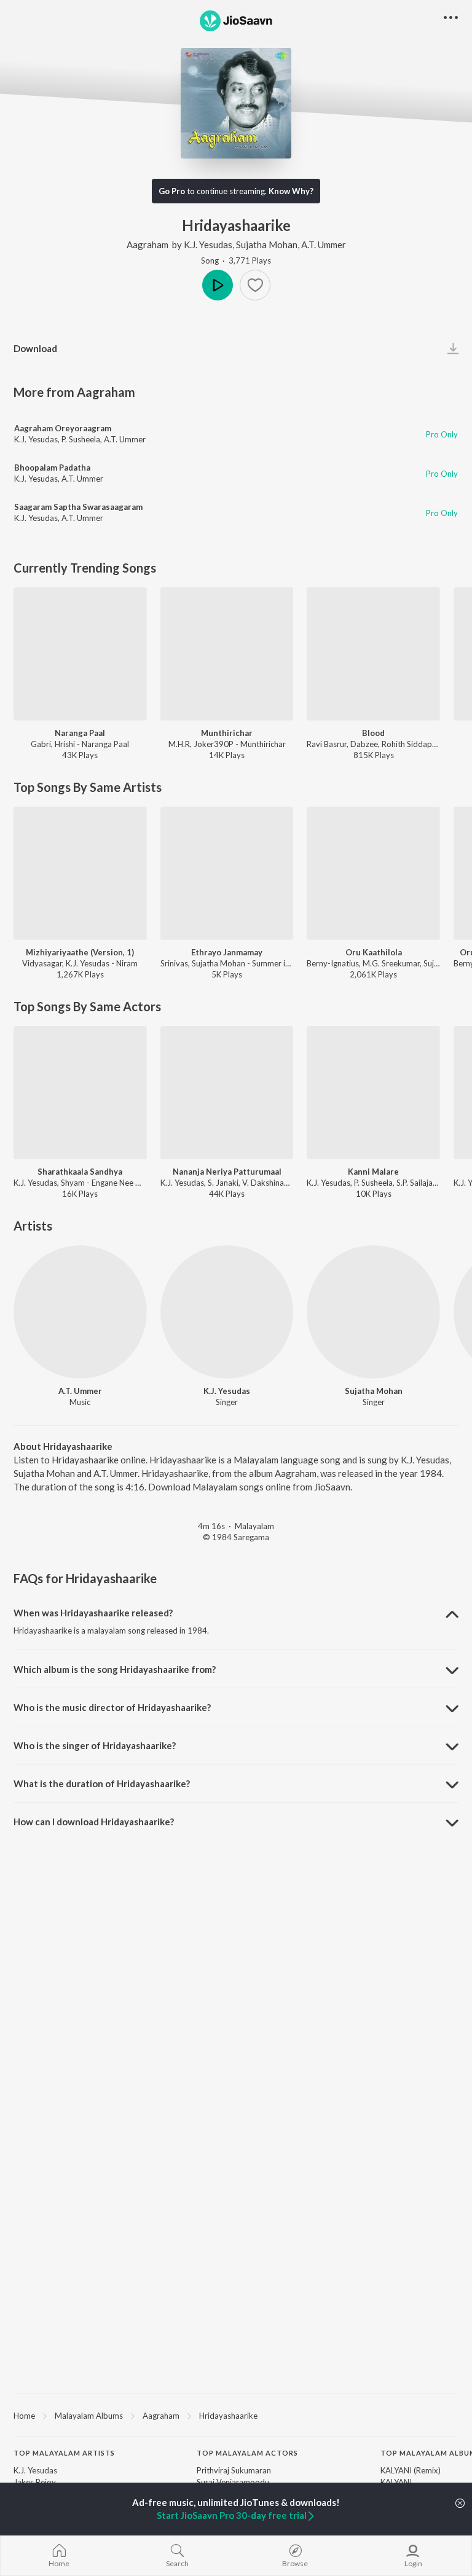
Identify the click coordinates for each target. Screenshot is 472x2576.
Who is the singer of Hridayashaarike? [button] (95, 1745)
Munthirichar (227, 733)
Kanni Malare (373, 1172)
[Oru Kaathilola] (373, 873)
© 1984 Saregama (236, 1537)
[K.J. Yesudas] (227, 1312)
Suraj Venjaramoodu (233, 2482)
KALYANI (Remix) (411, 2470)
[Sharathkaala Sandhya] (80, 1093)
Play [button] (218, 285)
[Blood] (373, 654)
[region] (236, 2415)
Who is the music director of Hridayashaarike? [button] (112, 1707)
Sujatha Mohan (267, 245)
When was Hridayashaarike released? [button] (93, 1613)
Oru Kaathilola (374, 952)
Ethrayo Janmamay (227, 952)
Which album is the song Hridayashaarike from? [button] (115, 1669)
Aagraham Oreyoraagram (63, 428)
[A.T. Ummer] (80, 1312)
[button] (255, 285)
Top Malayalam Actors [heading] (247, 2453)
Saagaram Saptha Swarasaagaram (78, 507)
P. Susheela (81, 439)
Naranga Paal (80, 733)
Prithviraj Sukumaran (234, 2470)
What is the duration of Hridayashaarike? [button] (102, 1783)
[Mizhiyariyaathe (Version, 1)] (80, 873)
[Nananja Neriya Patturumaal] (227, 1093)
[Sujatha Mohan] (373, 1312)
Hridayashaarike (228, 2416)
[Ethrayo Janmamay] (227, 873)
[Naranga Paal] (80, 654)
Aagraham (147, 245)
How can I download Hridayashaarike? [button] (94, 1822)
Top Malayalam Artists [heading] (64, 2453)
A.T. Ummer (324, 245)
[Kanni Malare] (373, 1093)
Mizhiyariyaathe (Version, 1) (80, 952)
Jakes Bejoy (35, 2482)
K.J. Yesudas (208, 245)
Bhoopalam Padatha (52, 468)
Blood (373, 733)
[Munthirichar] (227, 654)
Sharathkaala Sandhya (80, 1172)
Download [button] (35, 348)
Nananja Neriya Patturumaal (227, 1172)
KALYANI (396, 2482)
